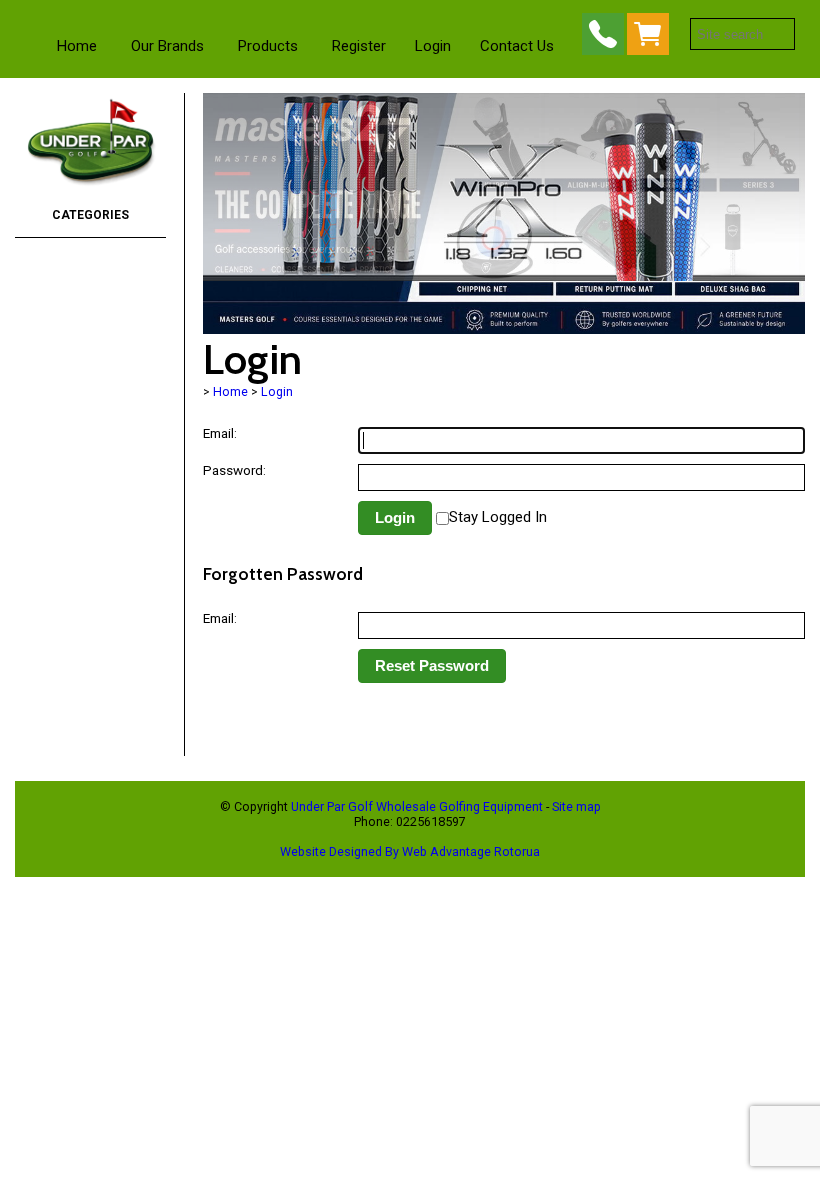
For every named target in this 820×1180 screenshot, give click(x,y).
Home (77, 46)
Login (433, 46)
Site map (576, 806)
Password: (234, 470)
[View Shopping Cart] (652, 38)
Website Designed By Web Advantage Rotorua (410, 851)
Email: (220, 433)
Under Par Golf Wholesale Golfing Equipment (417, 806)
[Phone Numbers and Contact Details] (603, 38)
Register (359, 46)
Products (268, 46)
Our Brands (167, 46)
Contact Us (517, 46)
